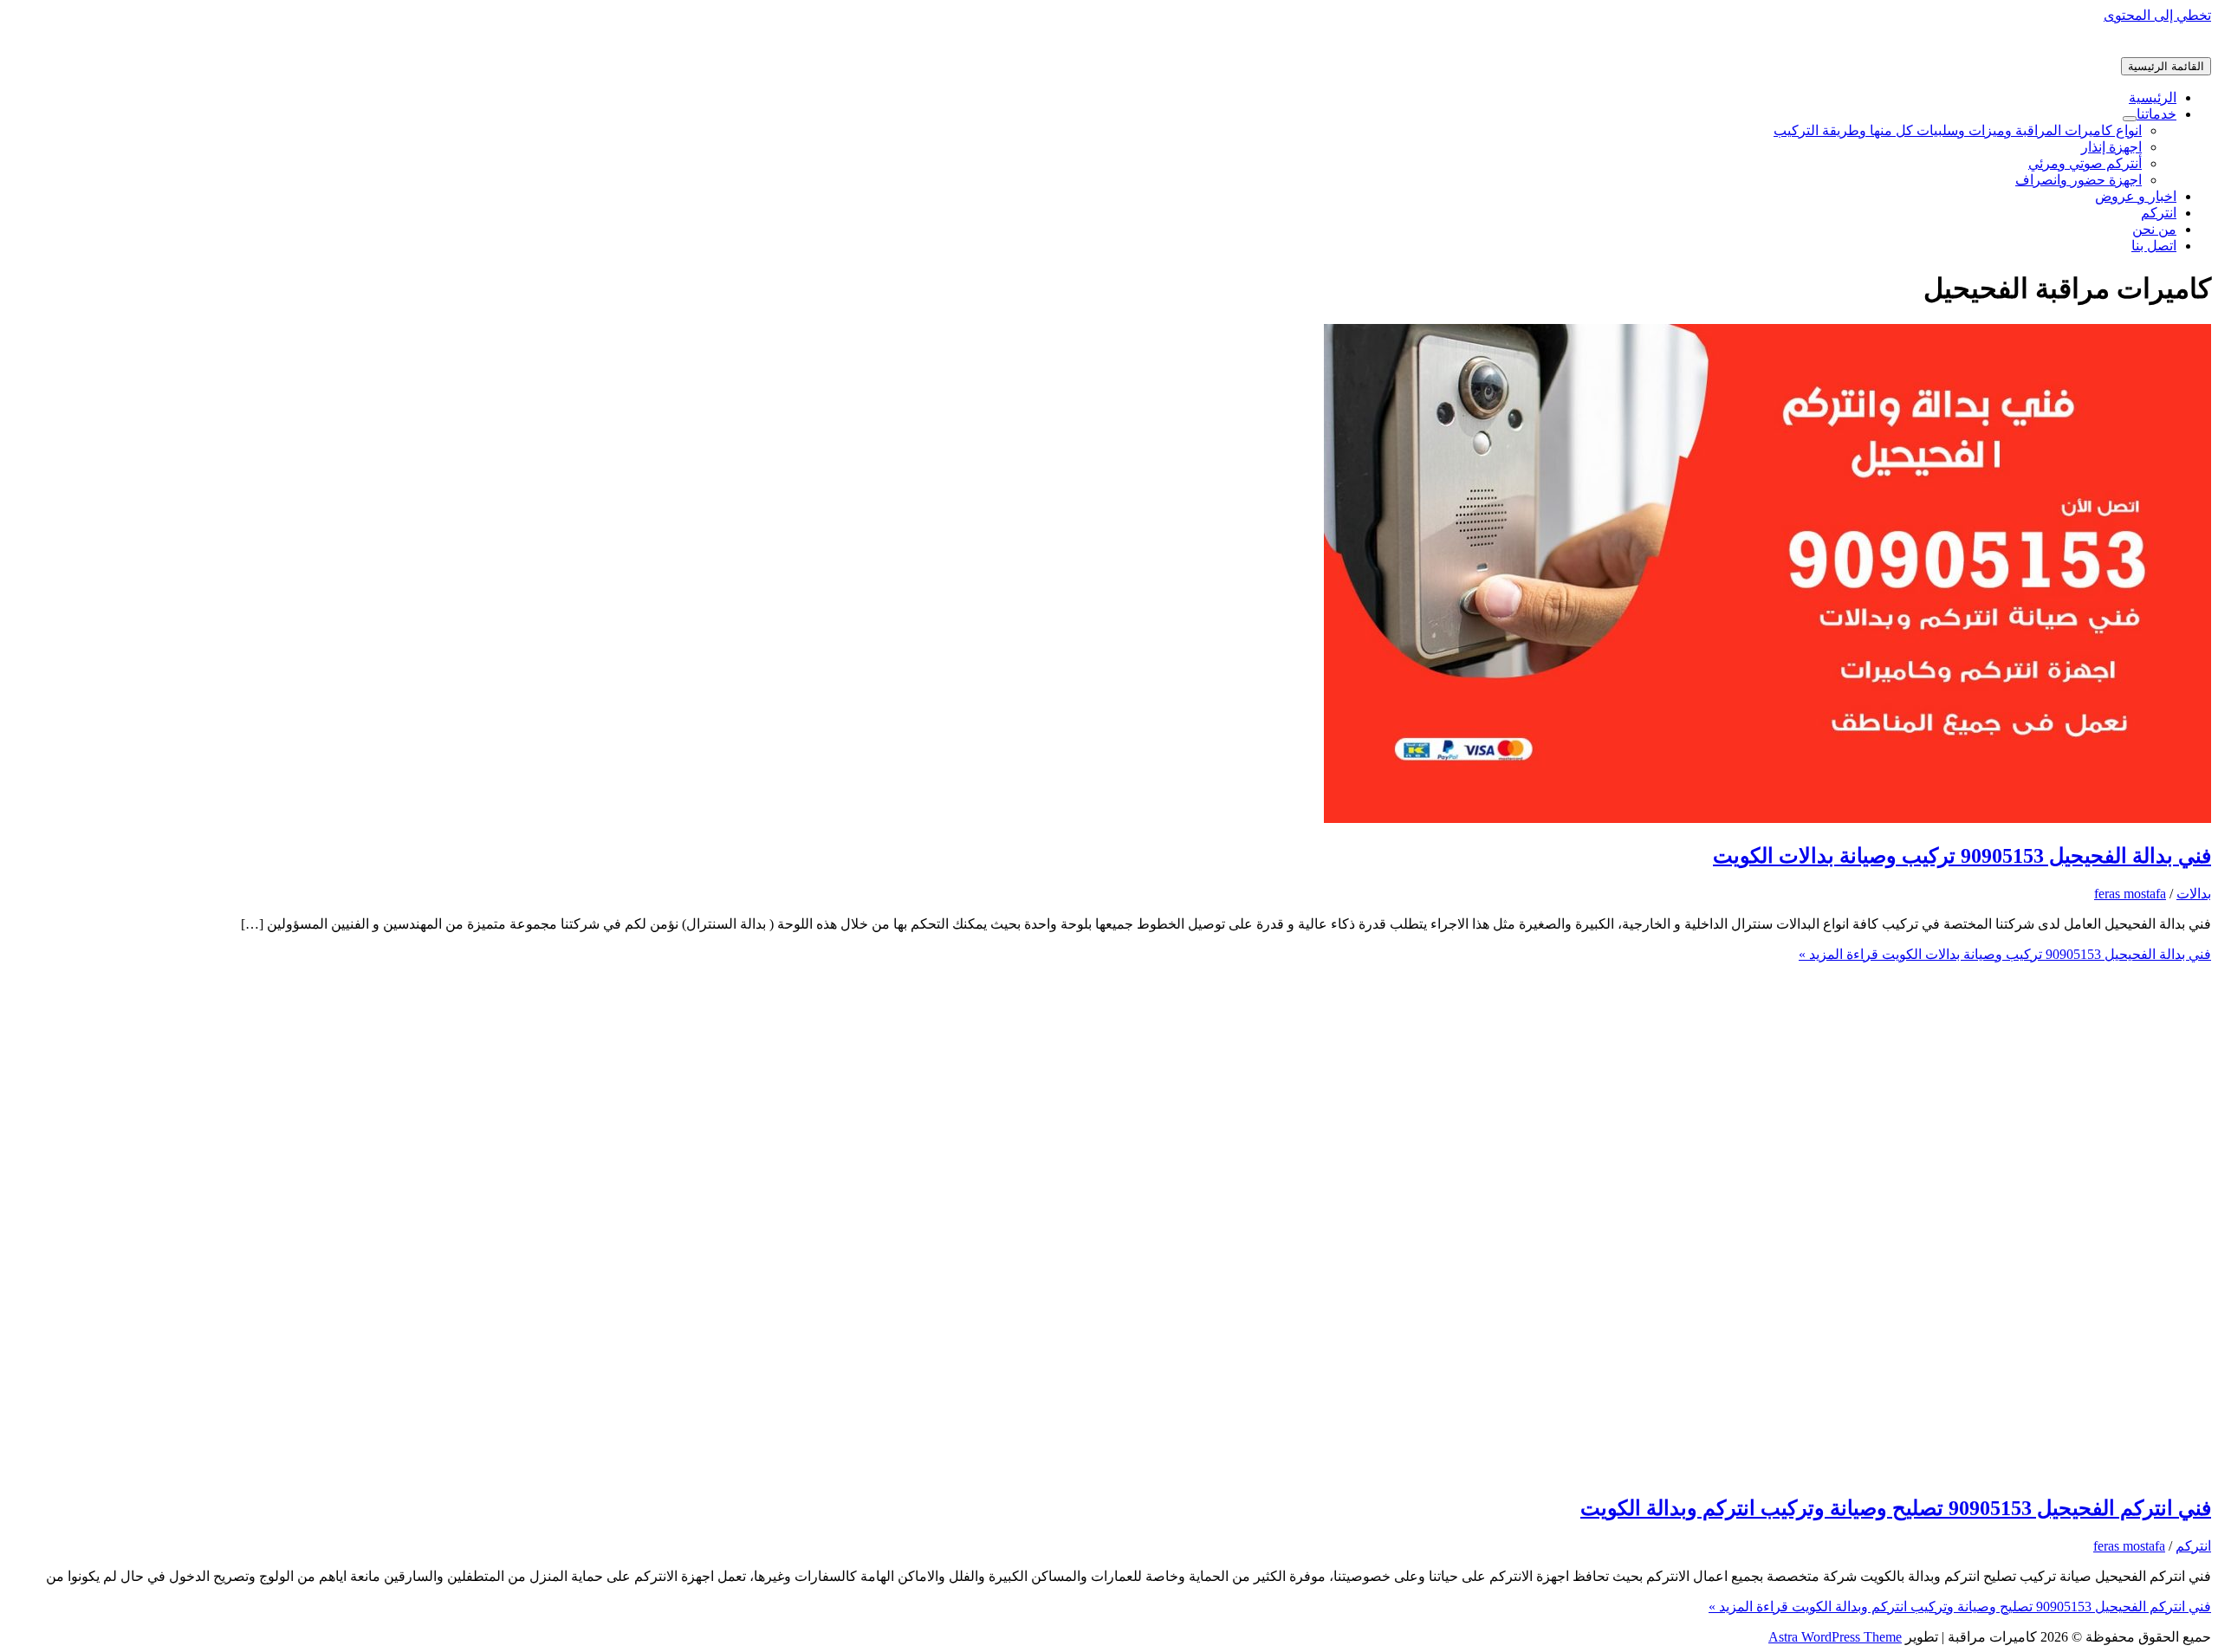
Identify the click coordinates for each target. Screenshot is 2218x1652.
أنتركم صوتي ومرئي (2085, 163)
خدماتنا (2156, 114)
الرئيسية (2153, 97)
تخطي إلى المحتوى (2157, 15)
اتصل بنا (2154, 246)
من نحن (2154, 229)
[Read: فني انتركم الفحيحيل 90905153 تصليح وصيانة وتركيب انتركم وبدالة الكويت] (1767, 1471)
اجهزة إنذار (2111, 147)
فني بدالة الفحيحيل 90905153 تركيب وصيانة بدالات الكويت (1962, 856)
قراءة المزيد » (2005, 954)
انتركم (2159, 213)
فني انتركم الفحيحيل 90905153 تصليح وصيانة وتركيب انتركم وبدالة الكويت (1896, 1508)
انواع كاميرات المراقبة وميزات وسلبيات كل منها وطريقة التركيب (1958, 130)
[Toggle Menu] (2130, 119)
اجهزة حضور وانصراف (2079, 180)
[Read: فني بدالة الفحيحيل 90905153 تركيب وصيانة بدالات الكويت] (1767, 818)
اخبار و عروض (2136, 196)
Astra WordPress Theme (1835, 1637)
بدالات (2194, 894)
